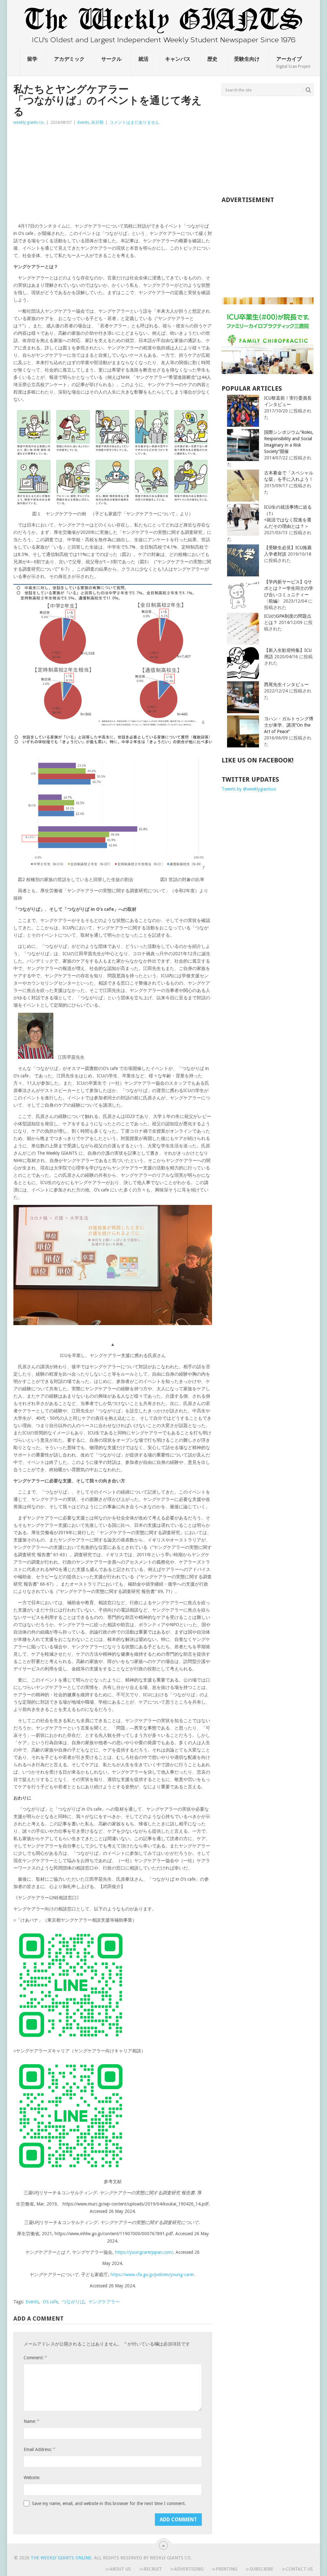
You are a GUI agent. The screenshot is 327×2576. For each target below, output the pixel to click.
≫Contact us (297, 2569)
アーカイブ (293, 62)
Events (83, 122)
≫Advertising (187, 2569)
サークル (111, 59)
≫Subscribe (259, 2569)
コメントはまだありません (134, 122)
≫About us (118, 2569)
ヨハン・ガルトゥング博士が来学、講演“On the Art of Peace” (289, 725)
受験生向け (247, 59)
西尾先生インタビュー (286, 684)
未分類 (97, 122)
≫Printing (224, 2569)
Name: (31, 2421)
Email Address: (39, 2449)
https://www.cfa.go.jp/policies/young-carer (152, 2275)
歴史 (212, 59)
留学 (32, 59)
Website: (32, 2478)
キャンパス (178, 59)
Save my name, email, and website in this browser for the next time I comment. (109, 2503)
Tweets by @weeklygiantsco (249, 789)
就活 (143, 59)
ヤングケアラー (104, 2302)
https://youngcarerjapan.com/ (144, 2252)
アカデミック (69, 59)
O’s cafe (50, 2302)
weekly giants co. (29, 122)
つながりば (73, 2302)
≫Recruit (150, 2569)
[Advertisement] (113, 174)
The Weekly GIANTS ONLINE (61, 2558)
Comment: (35, 2357)
